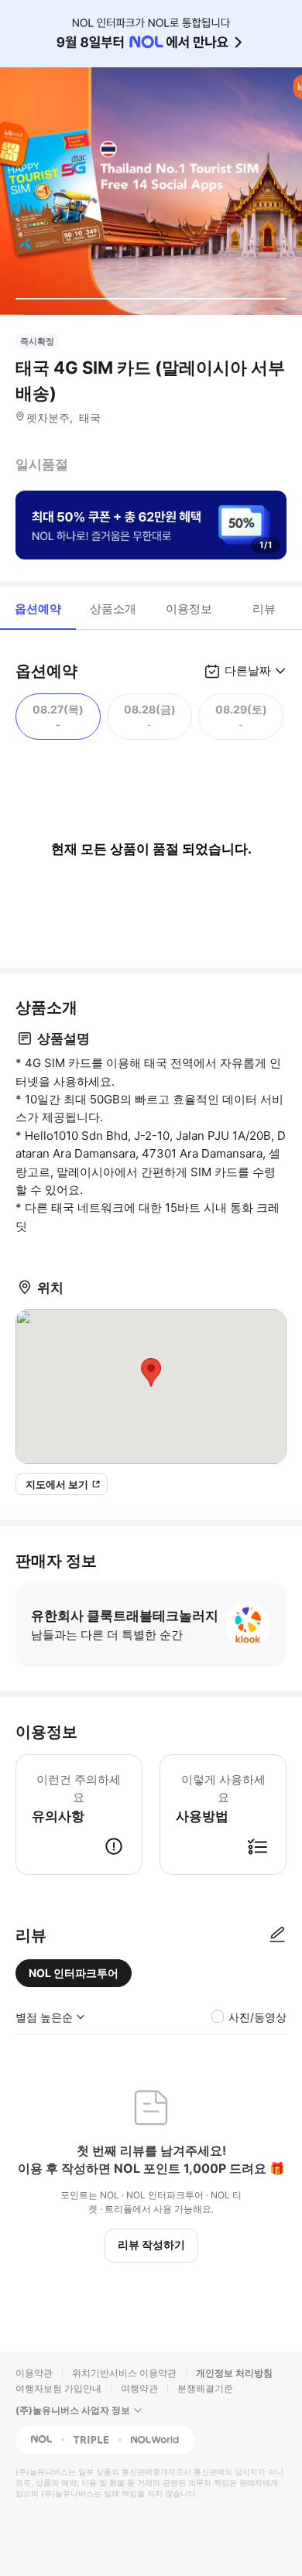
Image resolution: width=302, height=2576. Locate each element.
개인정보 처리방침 (234, 2373)
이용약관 (34, 2373)
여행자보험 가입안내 (58, 2388)
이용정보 (189, 609)
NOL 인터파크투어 (74, 1973)
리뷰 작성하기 (151, 2244)
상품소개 (113, 609)
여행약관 (139, 2388)
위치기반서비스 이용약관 (124, 2373)
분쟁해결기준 (205, 2388)
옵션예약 (38, 609)
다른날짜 (248, 671)
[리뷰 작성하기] (277, 1935)
